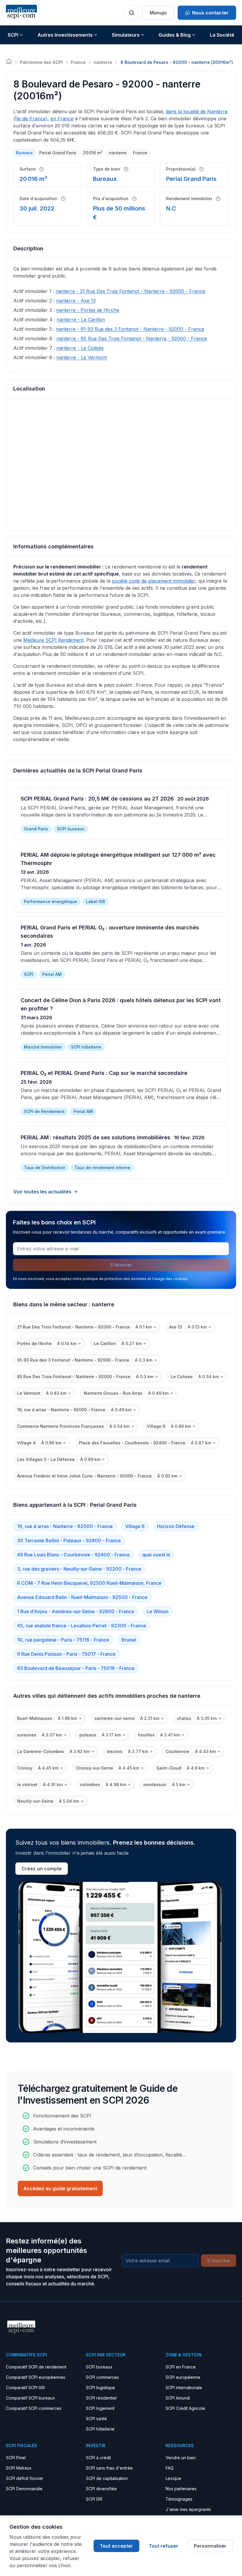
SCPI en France (181, 2367)
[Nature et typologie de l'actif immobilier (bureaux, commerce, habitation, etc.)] (126, 169)
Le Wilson (158, 1611)
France (78, 62)
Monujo (158, 13)
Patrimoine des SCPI (41, 62)
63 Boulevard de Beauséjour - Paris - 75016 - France (76, 1668)
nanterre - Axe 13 (76, 301)
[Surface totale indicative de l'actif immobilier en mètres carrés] (42, 169)
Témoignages (179, 2499)
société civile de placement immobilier (154, 581)
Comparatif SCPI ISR (25, 2388)
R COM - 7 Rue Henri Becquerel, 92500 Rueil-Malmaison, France (89, 1583)
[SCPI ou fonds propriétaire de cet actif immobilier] (202, 169)
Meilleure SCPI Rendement (53, 640)
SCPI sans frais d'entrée (109, 2468)
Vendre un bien (181, 2458)
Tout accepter (116, 2546)
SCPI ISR (94, 2499)
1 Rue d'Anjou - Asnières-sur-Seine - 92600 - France (76, 1611)
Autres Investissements (65, 35)
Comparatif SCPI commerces (34, 2408)
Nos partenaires (181, 2489)
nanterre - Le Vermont (82, 357)
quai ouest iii (156, 1555)
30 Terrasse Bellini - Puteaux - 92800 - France (69, 1540)
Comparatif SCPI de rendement (36, 2367)
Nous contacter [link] (210, 13)
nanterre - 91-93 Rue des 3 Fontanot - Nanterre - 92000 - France (130, 329)
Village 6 (135, 1526)
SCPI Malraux (19, 2468)
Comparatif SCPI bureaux (30, 2398)
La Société (222, 35)
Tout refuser (163, 2546)
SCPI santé (96, 2419)
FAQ (170, 2468)
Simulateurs (126, 35)
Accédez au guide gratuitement (60, 2188)
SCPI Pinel (16, 2458)
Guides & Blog (175, 35)
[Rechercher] (132, 13)
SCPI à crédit (98, 2458)
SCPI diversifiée (101, 2489)
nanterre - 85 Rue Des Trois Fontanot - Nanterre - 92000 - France (132, 338)
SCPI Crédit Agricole (185, 2408)
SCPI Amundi (178, 2398)
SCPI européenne (183, 2377)
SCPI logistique (100, 2388)
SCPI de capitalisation (107, 2478)
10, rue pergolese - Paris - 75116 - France (63, 1640)
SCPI (13, 35)
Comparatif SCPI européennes (36, 2377)
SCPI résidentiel (101, 2398)
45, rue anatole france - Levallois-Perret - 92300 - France (82, 1626)
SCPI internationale (184, 2388)
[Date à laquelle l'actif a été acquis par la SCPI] (63, 199)
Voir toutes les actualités (42, 1192)
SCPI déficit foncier (25, 2478)
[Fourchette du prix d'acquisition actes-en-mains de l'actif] (134, 199)
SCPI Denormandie (24, 2489)
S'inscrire (219, 2261)
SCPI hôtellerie (100, 2429)
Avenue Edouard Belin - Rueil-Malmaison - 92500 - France (82, 1597)
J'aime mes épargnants (188, 2509)
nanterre (103, 62)
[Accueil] (9, 61)
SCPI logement (100, 2408)
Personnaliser (210, 2546)
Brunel (129, 1640)
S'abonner (121, 1265)
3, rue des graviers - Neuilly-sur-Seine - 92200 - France (79, 1569)
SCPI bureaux (99, 2367)
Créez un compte (42, 1869)
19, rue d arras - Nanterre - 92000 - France (65, 1526)
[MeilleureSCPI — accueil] (21, 13)
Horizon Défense (176, 1526)
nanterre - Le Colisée (80, 348)
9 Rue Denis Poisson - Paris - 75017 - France (66, 1654)
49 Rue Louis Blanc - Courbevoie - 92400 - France (73, 1555)
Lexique (173, 2478)
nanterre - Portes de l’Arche (88, 310)
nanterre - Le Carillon (81, 320)
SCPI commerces (102, 2377)
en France (62, 119)
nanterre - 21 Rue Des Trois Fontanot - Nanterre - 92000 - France (130, 291)
